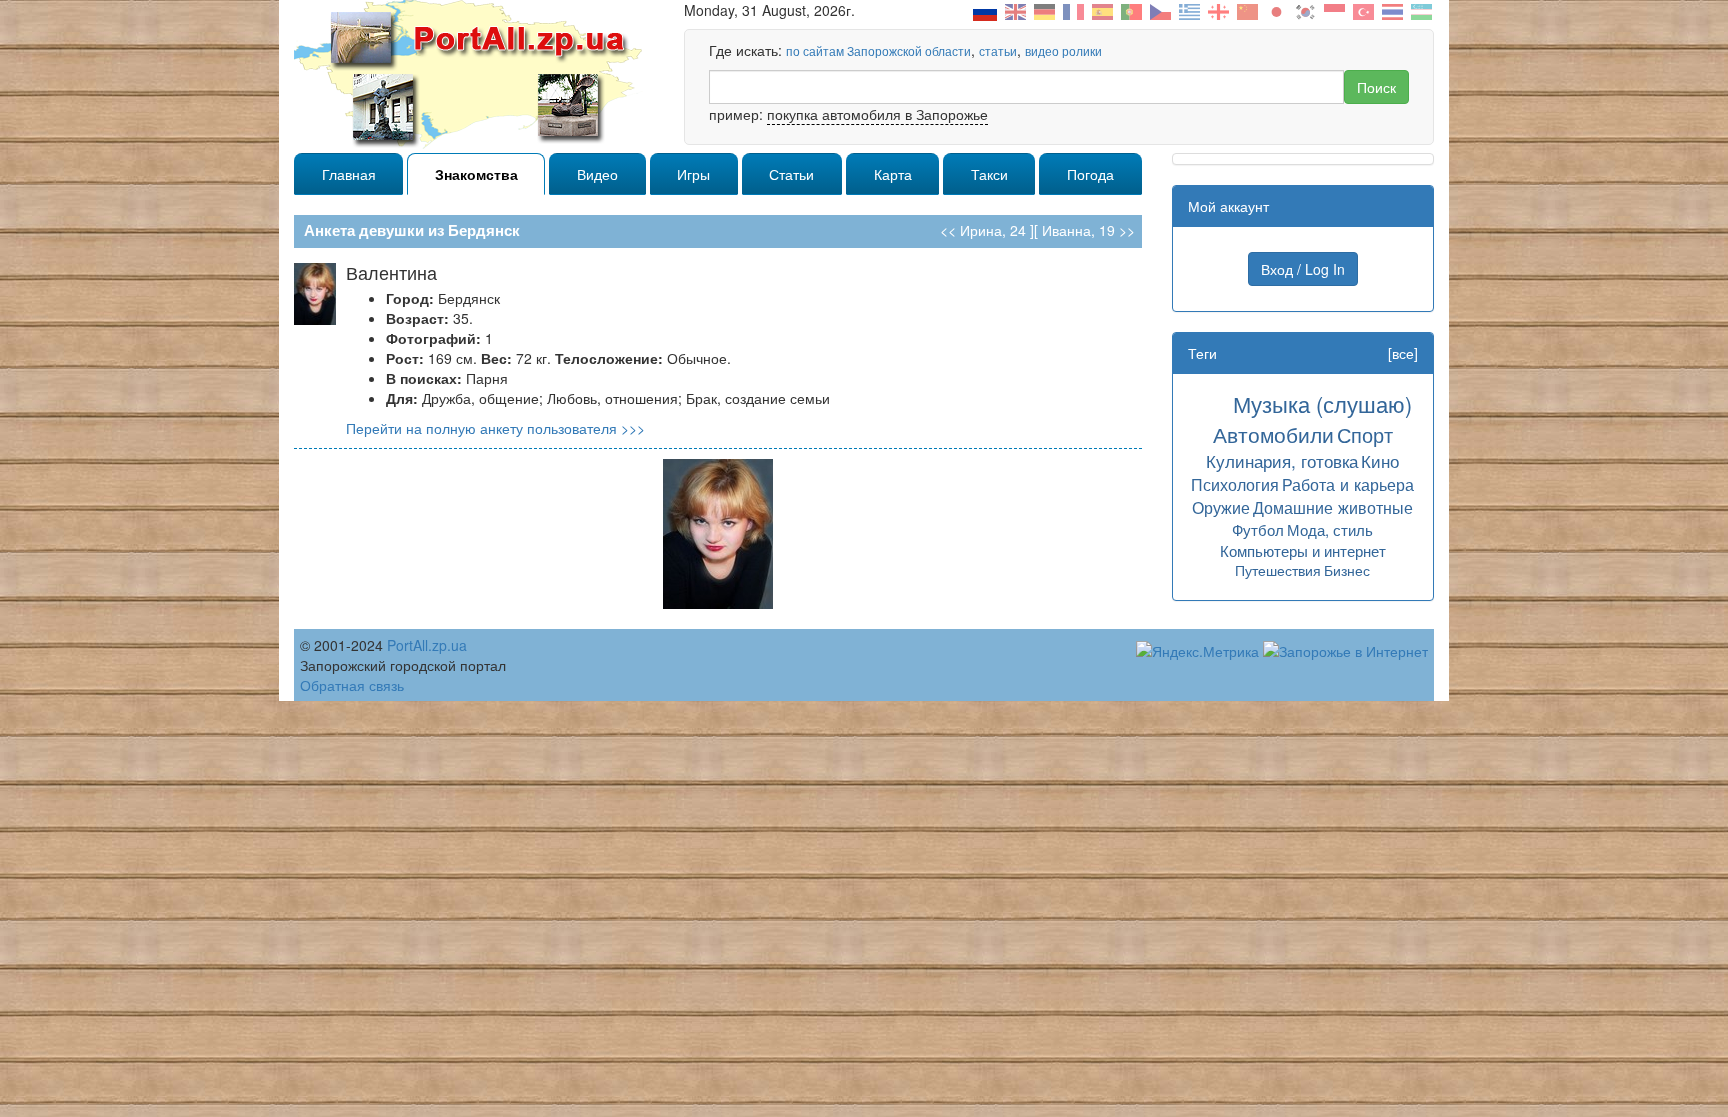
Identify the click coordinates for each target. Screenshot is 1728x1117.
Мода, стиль (1330, 529)
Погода (1090, 174)
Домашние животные (1333, 507)
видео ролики (1063, 50)
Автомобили (1273, 434)
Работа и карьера (1348, 484)
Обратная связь (352, 685)
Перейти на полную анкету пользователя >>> (495, 428)
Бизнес (1347, 570)
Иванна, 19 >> (1088, 230)
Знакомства (476, 174)
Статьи (791, 174)
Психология (1235, 484)
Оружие (1221, 507)
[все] (1403, 353)
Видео (597, 174)
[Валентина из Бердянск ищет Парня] (718, 532)
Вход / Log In (1303, 269)
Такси (989, 174)
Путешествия (1278, 570)
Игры (693, 174)
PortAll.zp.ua (427, 645)
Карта (893, 174)
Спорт (1365, 434)
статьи (998, 50)
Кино (1380, 460)
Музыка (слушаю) (1322, 403)
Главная (349, 174)
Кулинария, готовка (1282, 460)
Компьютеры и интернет (1303, 550)
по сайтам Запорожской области (878, 50)
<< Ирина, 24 (983, 230)
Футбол (1258, 529)
